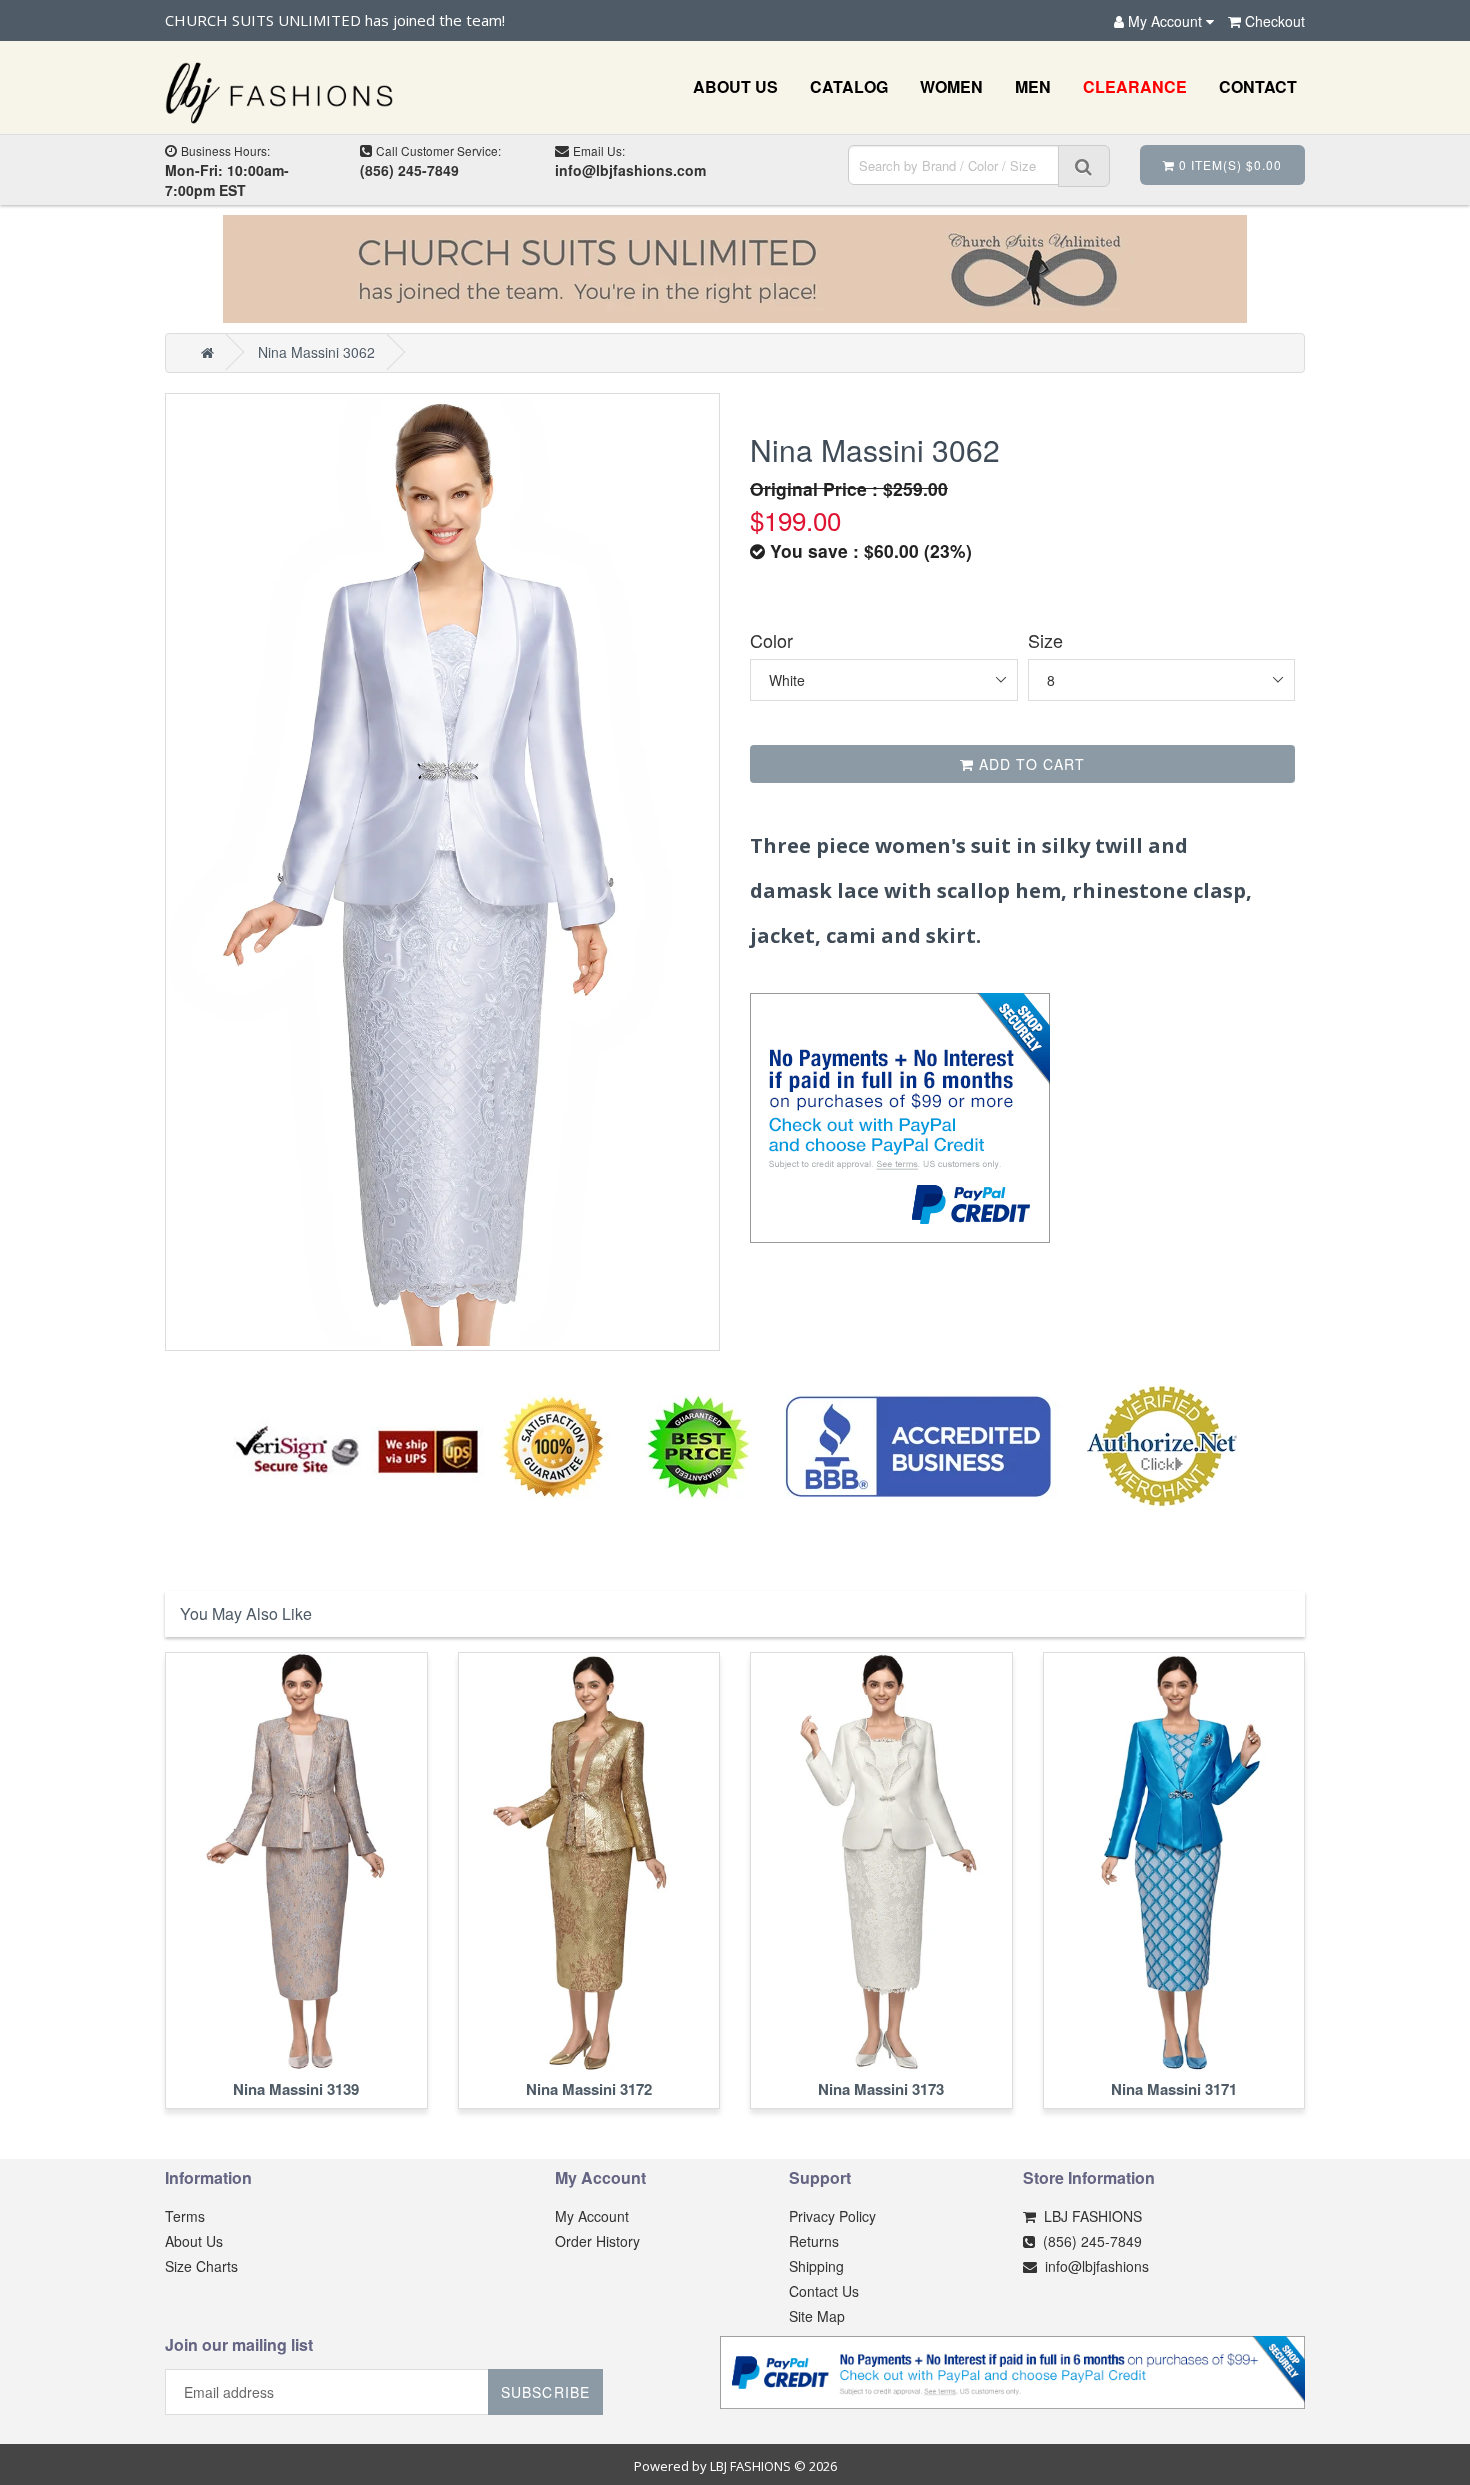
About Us (194, 2241)
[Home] (207, 352)
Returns (814, 2241)
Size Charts (201, 2266)
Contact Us (824, 2291)
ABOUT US (735, 86)
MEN (1033, 86)
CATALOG (849, 86)
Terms (185, 2216)
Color (771, 640)
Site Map (817, 2316)
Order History (597, 2241)
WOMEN (951, 86)
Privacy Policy (832, 2216)
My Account (592, 2216)
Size (1045, 640)
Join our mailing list (239, 2346)
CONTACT (1258, 86)
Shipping (816, 2266)
